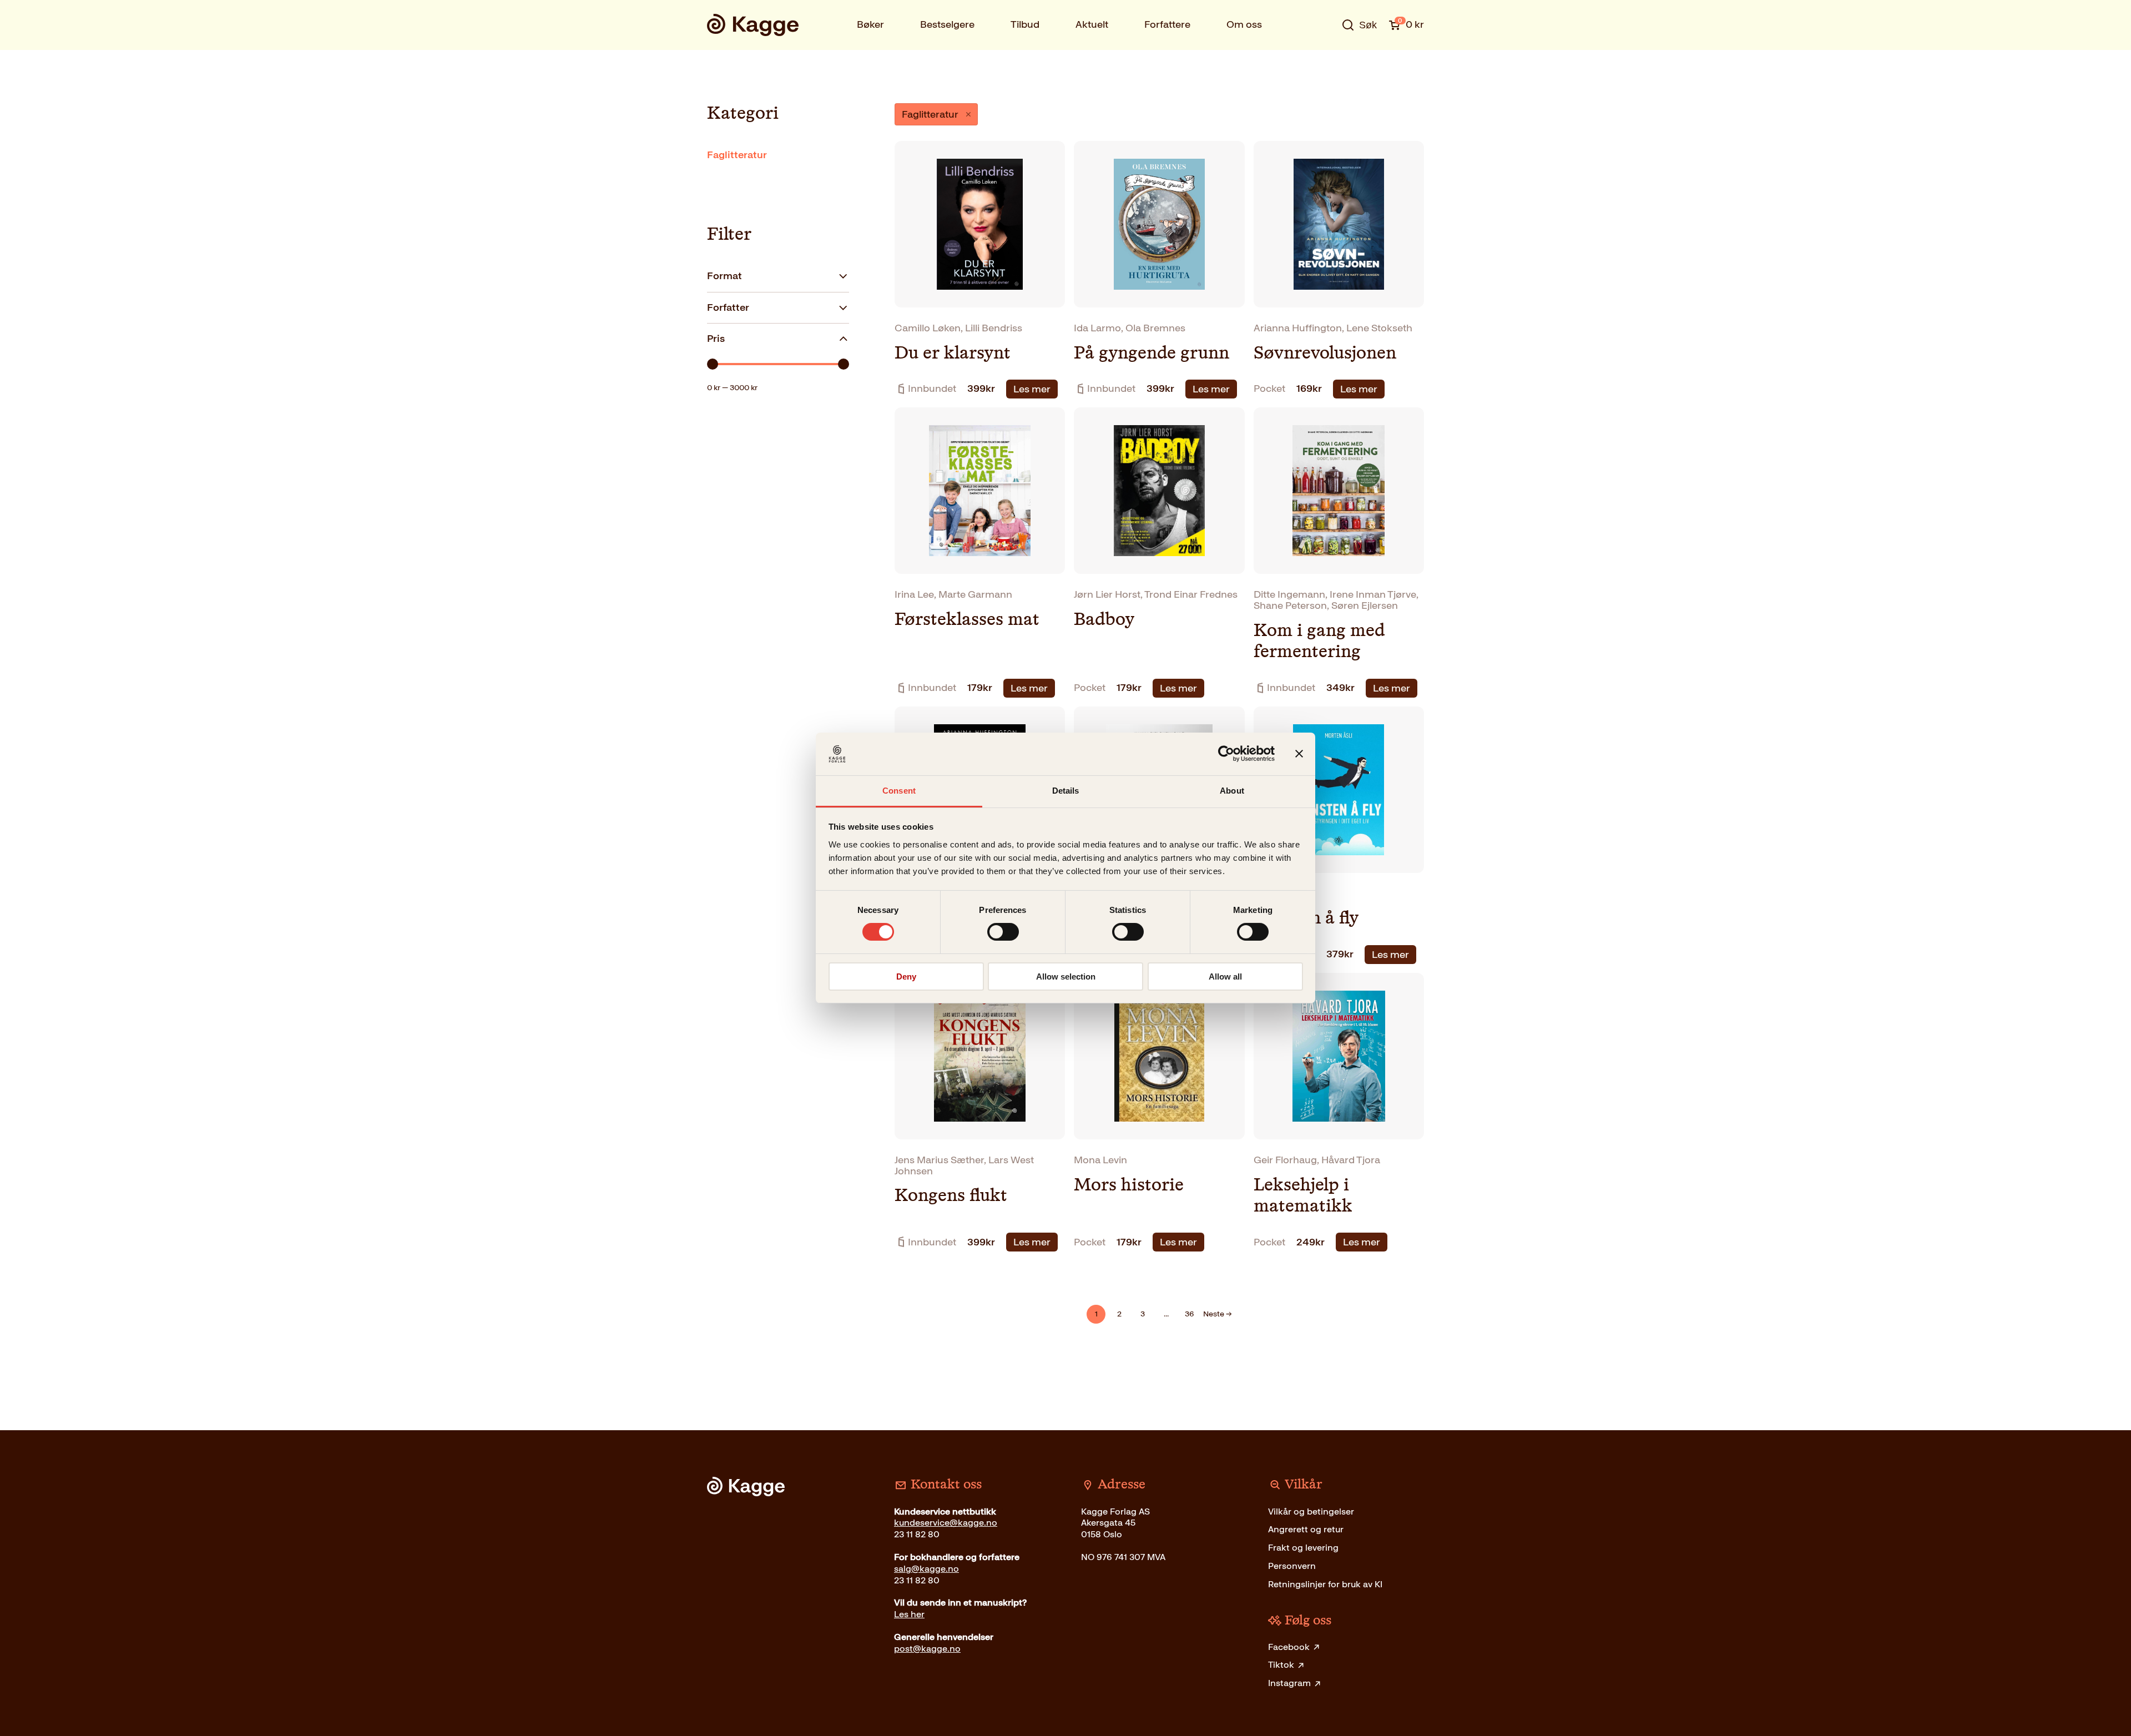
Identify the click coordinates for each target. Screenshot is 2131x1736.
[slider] (713, 364)
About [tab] (1232, 791)
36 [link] (1190, 1314)
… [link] (1166, 1314)
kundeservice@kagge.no (946, 1523)
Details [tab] (1066, 791)
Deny (906, 976)
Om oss (1244, 24)
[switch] (1003, 932)
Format (724, 276)
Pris (716, 339)
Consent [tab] (899, 791)
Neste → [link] (1218, 1314)
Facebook (1289, 1647)
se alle (1323, 59)
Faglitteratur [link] (930, 114)
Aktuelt (1092, 24)
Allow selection (1066, 976)
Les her (909, 1614)
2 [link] (1119, 1314)
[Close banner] (1299, 754)
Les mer (1032, 389)
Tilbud (1025, 24)
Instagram (1289, 1683)
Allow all (1225, 976)
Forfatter (728, 307)
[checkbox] (778, 155)
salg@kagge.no (926, 1569)
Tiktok (1281, 1665)
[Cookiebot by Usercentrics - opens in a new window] (1226, 754)
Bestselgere (947, 24)
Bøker (870, 24)
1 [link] (1096, 1314)
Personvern (1292, 1566)
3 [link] (1143, 1314)
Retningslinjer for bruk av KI (1325, 1584)
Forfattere (1167, 24)
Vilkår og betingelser (1311, 1512)
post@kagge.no (927, 1649)
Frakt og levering (1303, 1548)
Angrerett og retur (1306, 1529)
